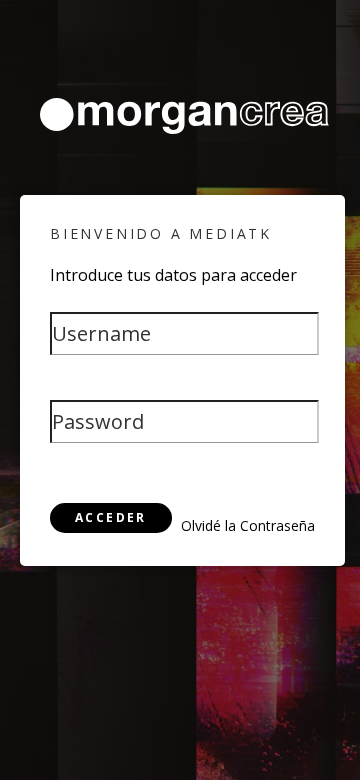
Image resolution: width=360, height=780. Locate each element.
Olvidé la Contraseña (248, 525)
